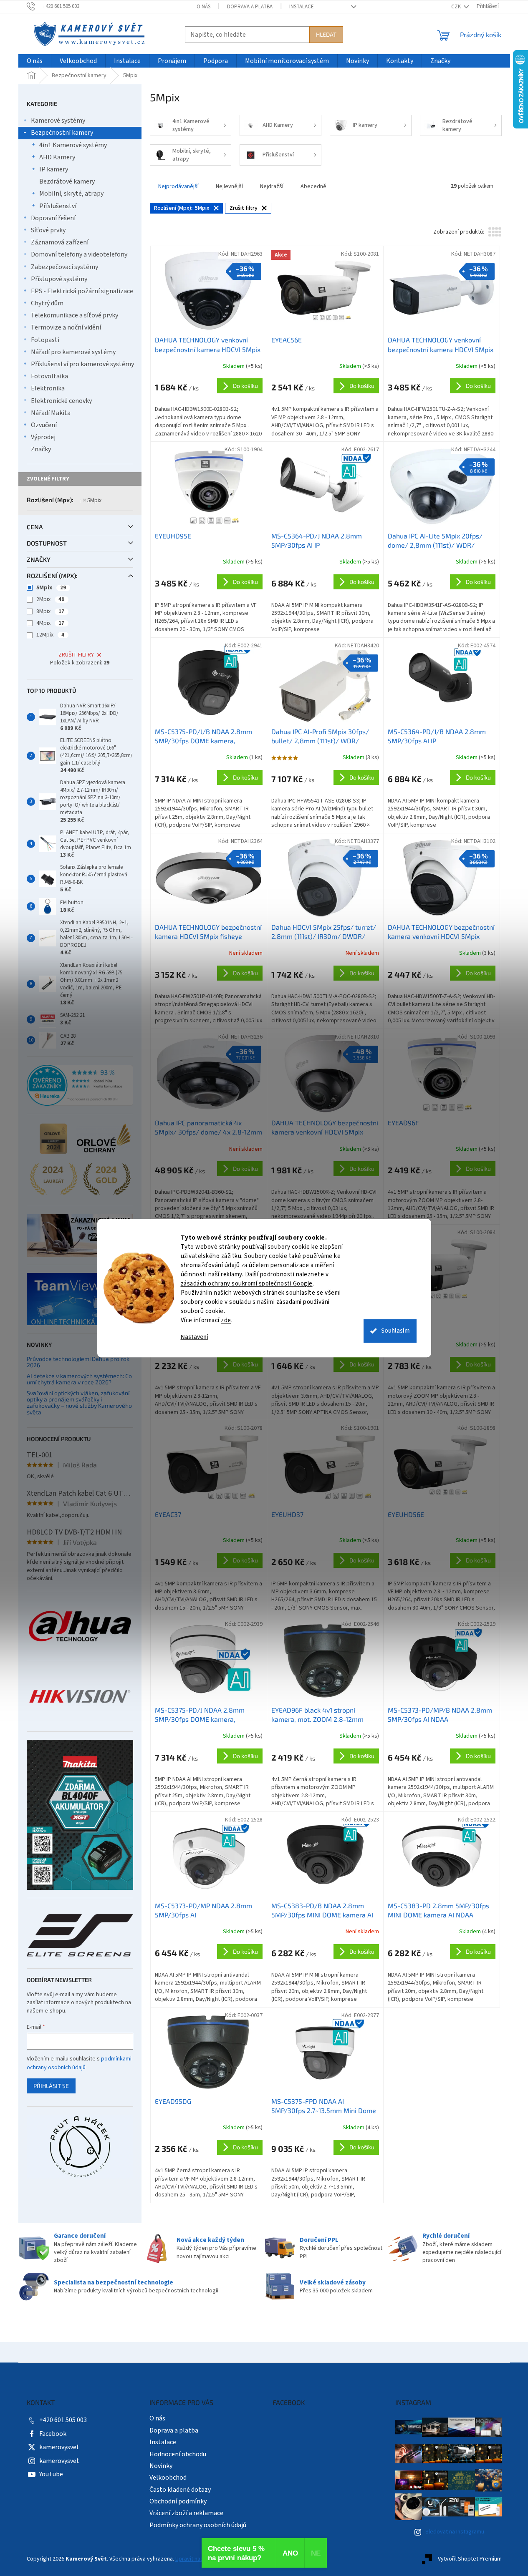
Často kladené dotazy (180, 2490)
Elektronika (48, 388)
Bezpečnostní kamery (62, 133)
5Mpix (94, 501)
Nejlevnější (229, 186)
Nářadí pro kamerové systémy (73, 352)
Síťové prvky (48, 230)
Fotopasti (45, 340)
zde (226, 1320)
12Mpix (50, 635)
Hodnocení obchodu (178, 2454)
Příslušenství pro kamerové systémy (82, 364)
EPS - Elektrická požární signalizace (82, 291)
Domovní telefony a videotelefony (79, 254)
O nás (203, 7)
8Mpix (50, 611)
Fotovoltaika (49, 376)
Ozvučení (44, 425)
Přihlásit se (51, 2086)
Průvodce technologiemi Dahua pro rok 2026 (78, 1362)
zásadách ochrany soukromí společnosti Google (247, 1284)
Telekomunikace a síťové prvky (75, 315)
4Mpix (50, 623)
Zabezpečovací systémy (64, 267)
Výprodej (43, 437)
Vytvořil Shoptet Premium (470, 2559)
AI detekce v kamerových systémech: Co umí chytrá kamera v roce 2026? (79, 1379)
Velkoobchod (168, 2478)
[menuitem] (35, 61)
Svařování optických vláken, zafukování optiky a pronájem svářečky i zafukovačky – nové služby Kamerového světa (79, 1403)
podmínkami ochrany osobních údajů (79, 2063)
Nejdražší (272, 186)
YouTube (51, 2474)
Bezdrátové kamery (67, 181)
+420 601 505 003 (63, 2420)
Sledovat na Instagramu (455, 2532)
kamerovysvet (59, 2447)
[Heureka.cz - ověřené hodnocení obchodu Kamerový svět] (80, 1085)
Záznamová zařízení (60, 242)
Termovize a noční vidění (66, 327)
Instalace (302, 7)
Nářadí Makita (51, 413)
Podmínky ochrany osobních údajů (198, 2525)
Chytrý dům (47, 303)
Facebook (53, 2434)
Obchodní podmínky (178, 2501)
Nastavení (195, 1337)
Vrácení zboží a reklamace (186, 2513)
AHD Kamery (57, 157)
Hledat (326, 34)
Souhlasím (395, 1331)
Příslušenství (58, 206)
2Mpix (50, 599)
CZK (457, 7)
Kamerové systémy (58, 121)
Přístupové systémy (59, 279)
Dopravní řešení (53, 218)
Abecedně (313, 186)
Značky (41, 449)
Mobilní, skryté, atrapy (71, 194)
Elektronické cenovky (61, 401)
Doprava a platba (250, 7)
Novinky (161, 2466)
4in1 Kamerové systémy (73, 145)
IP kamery (54, 169)
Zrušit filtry (76, 655)
